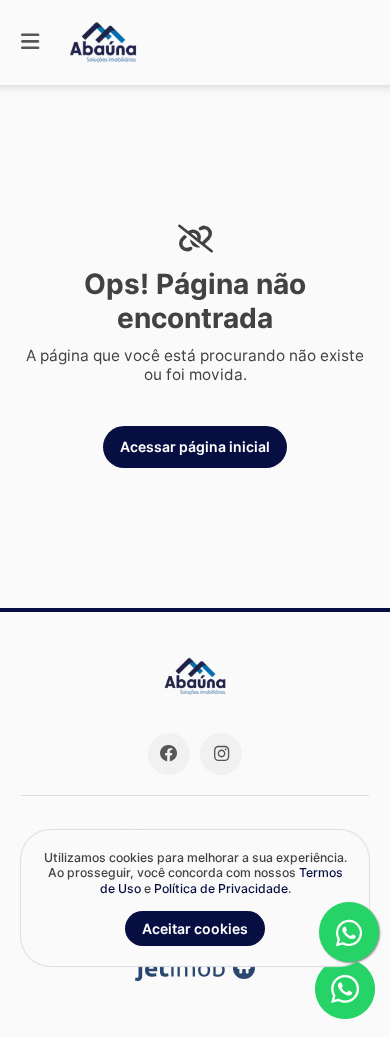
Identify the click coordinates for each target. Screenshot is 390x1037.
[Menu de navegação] (30, 42)
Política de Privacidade (221, 888)
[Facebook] (169, 754)
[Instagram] (221, 754)
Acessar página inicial (195, 446)
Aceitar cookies (195, 928)
